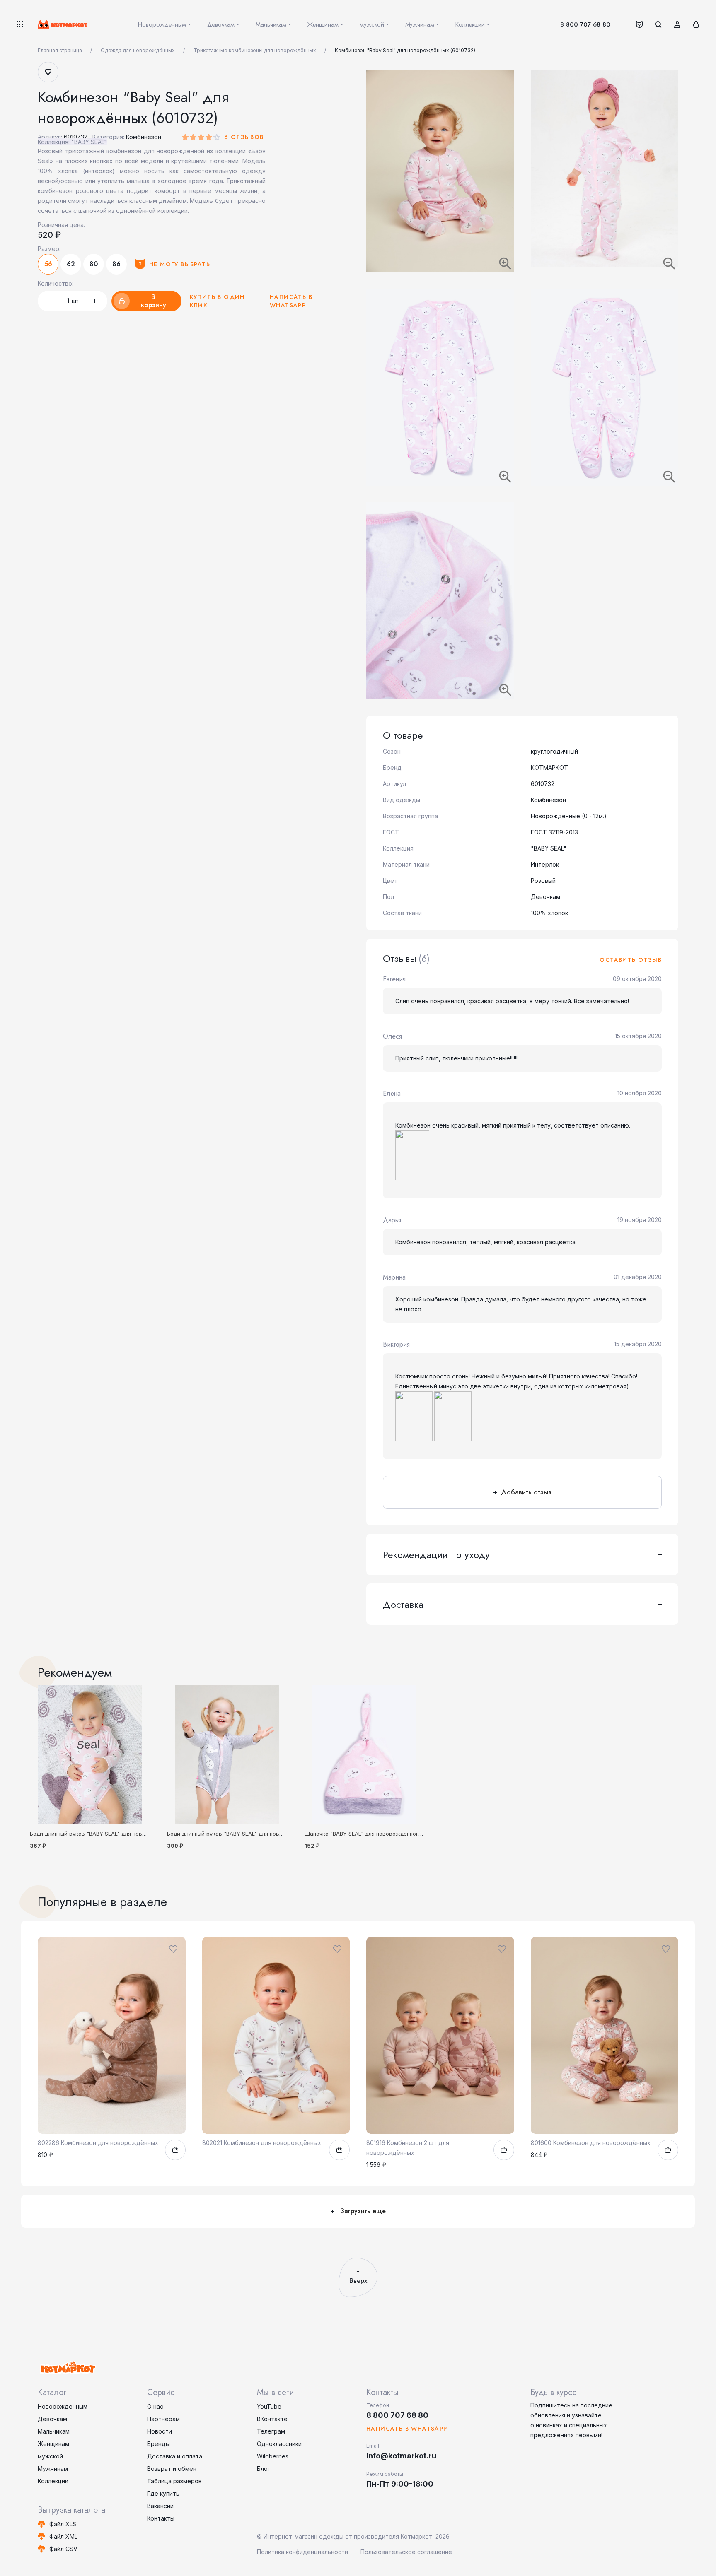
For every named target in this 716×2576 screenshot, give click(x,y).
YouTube (269, 2406)
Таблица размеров (174, 2481)
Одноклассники (279, 2444)
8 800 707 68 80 (585, 24)
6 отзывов (244, 137)
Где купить (163, 2493)
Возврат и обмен (172, 2469)
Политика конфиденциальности (302, 2552)
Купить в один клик (217, 301)
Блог (264, 2469)
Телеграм (271, 2431)
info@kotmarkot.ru (401, 2456)
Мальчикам (54, 2431)
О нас (155, 2406)
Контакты (161, 2518)
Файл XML (63, 2536)
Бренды (158, 2444)
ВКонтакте (272, 2419)
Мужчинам (53, 2469)
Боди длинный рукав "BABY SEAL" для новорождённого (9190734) (118, 1834)
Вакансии (160, 2506)
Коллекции (53, 2481)
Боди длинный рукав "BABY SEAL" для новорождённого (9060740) (255, 1834)
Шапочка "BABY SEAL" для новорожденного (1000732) (377, 1834)
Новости (160, 2431)
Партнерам (163, 2419)
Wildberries (273, 2456)
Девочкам (52, 2419)
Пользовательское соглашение (406, 2552)
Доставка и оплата (175, 2456)
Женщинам (53, 2444)
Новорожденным (63, 2406)
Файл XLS (63, 2524)
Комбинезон (144, 137)
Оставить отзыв (631, 960)
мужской (50, 2456)
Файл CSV (63, 2549)
